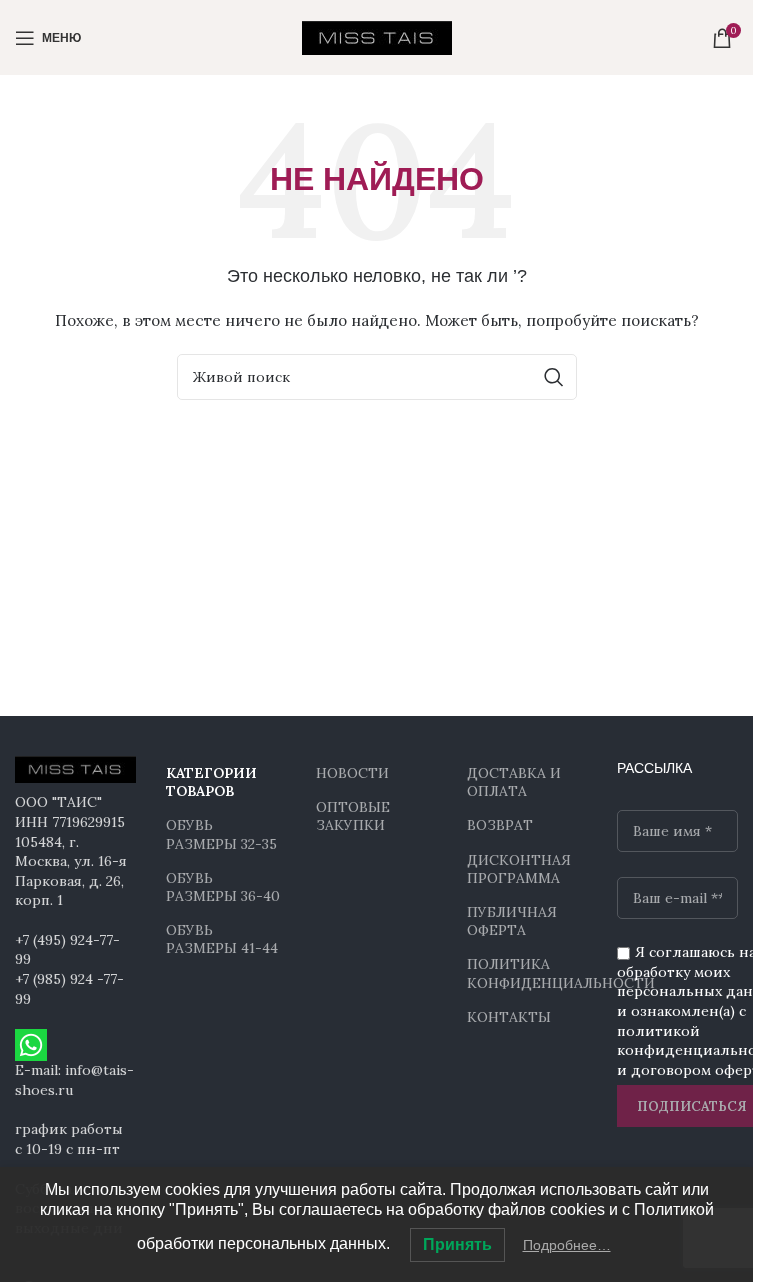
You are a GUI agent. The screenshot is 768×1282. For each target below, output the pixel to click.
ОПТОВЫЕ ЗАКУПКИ (353, 816)
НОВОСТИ (352, 773)
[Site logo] (377, 36)
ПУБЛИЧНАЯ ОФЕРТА (512, 921)
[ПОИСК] (554, 377)
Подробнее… (567, 1245)
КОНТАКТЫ (509, 1017)
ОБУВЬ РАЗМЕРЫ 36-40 (223, 887)
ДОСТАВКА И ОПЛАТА (514, 782)
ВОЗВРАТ (500, 825)
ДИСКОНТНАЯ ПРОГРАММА (519, 869)
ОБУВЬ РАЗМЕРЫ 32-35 (221, 834)
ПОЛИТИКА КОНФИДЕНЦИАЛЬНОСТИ (527, 973)
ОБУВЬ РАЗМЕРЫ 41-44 (222, 939)
